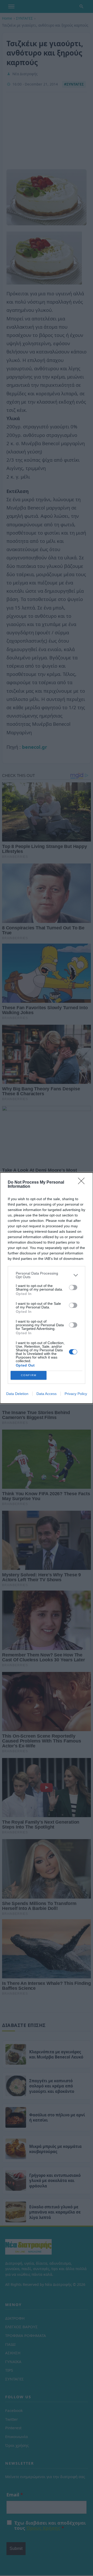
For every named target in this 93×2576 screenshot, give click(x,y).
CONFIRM (29, 1375)
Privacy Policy (76, 1394)
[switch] (73, 1287)
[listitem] (47, 1275)
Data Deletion (17, 1394)
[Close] (83, 1183)
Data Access (47, 1394)
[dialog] (47, 1288)
